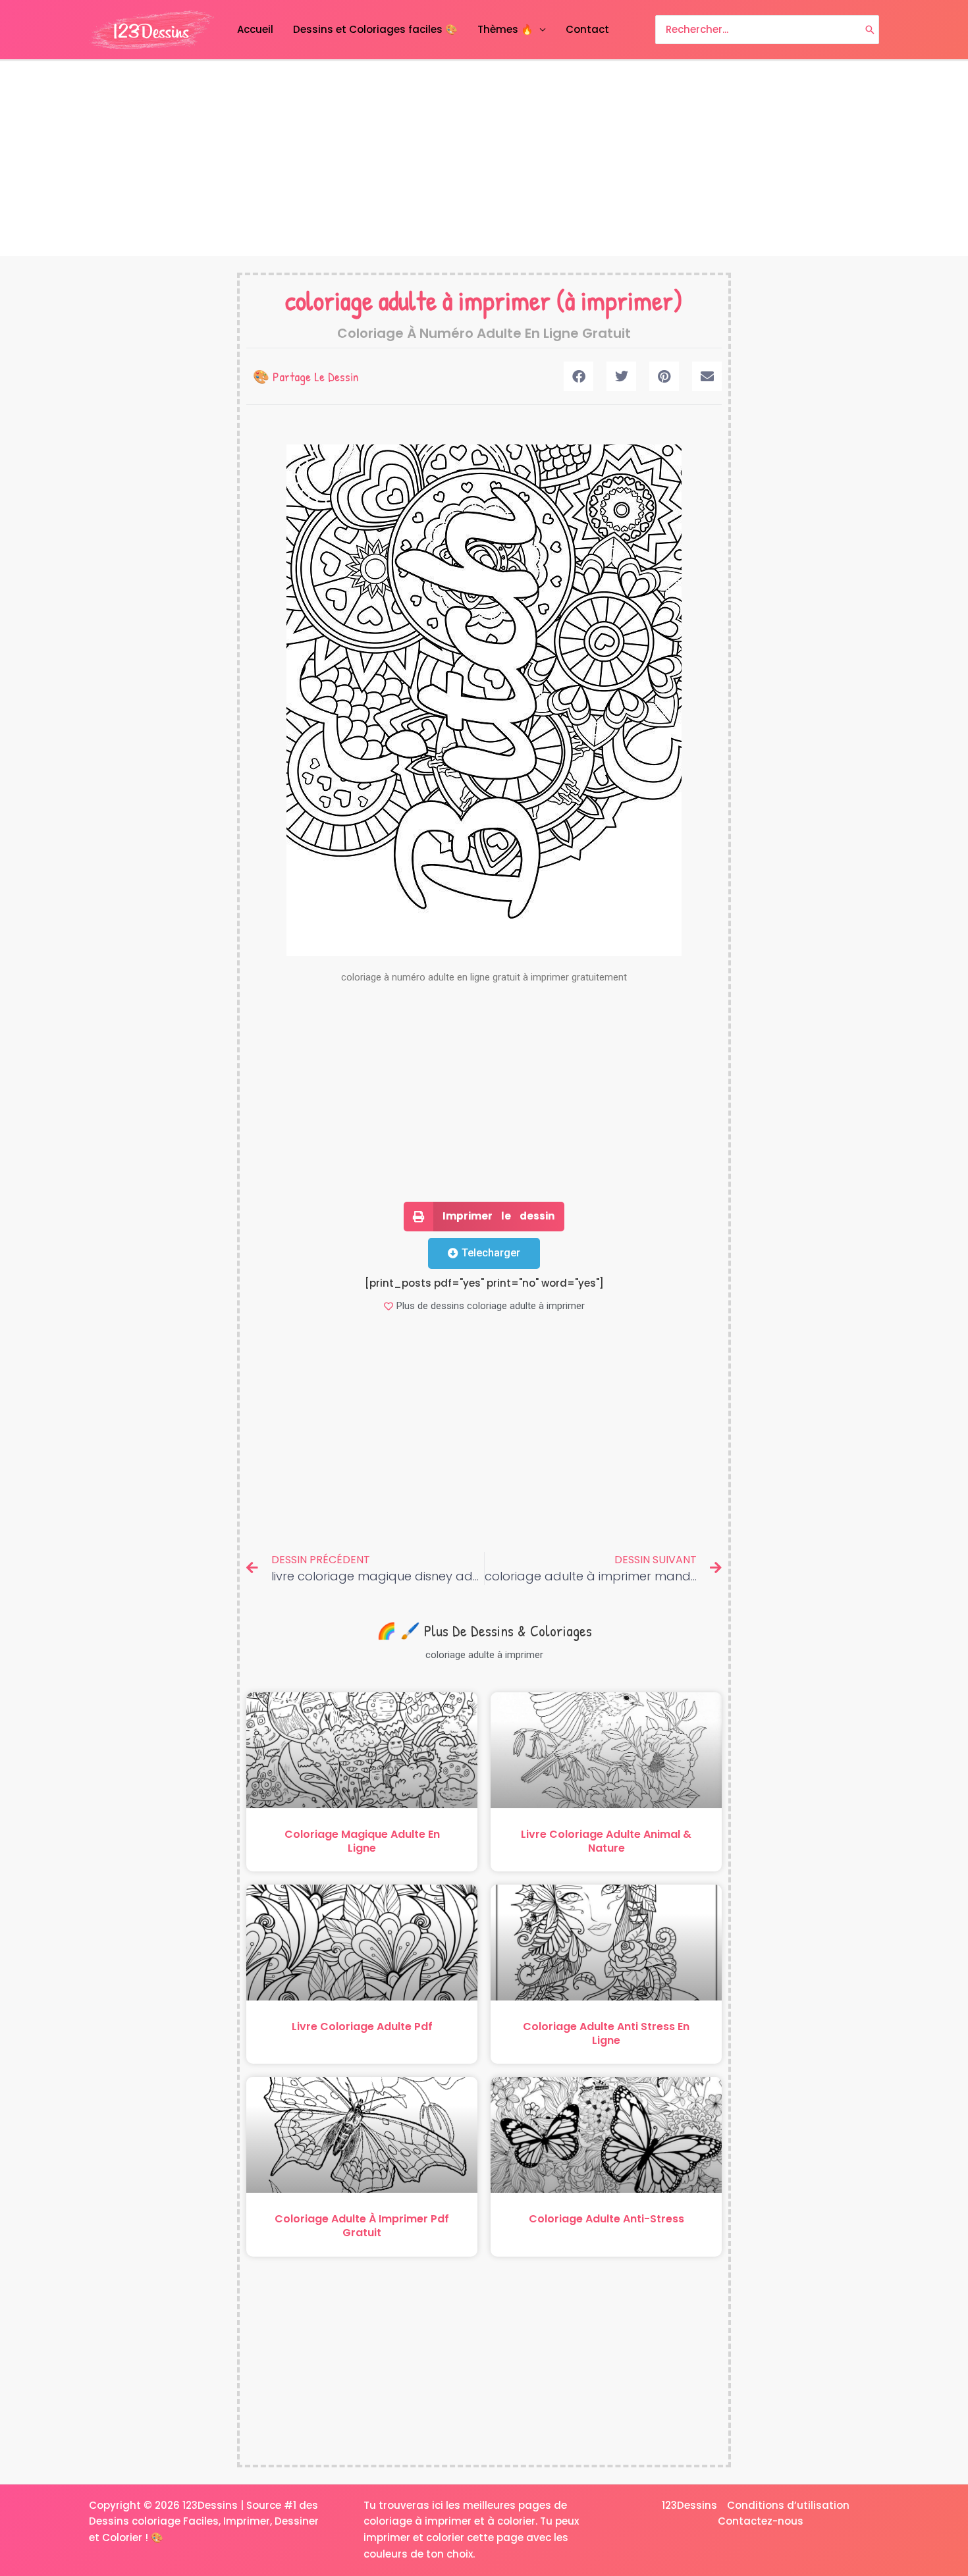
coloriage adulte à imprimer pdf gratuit (362, 2226)
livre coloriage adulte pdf (362, 2026)
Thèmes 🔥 (505, 29)
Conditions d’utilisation (788, 2505)
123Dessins (689, 2505)
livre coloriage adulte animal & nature (606, 1841)
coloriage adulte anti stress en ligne (606, 2033)
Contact (587, 29)
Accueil (255, 29)
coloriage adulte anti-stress (606, 2219)
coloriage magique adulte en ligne (362, 1841)
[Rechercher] (870, 30)
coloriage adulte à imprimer (418, 300)
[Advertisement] (484, 159)
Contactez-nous (761, 2521)
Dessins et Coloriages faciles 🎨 (375, 29)
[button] (578, 376)
